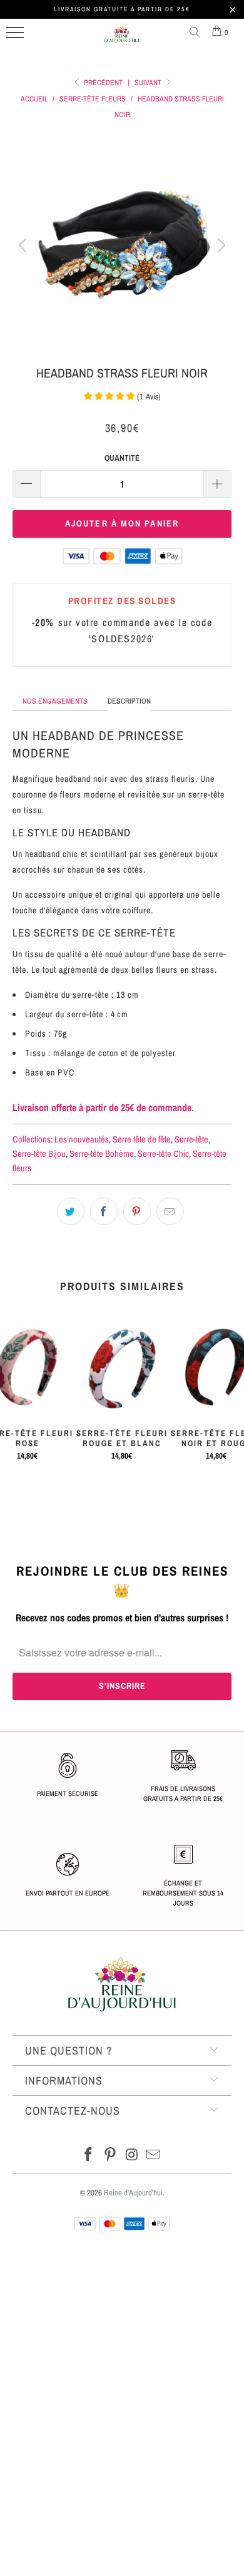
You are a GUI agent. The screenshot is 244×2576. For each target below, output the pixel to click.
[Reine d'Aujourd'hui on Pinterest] (111, 2156)
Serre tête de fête (142, 1139)
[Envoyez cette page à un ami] (170, 1211)
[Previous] (24, 245)
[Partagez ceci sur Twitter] (71, 1211)
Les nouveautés (82, 1139)
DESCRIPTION (129, 701)
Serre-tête (191, 1139)
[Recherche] (197, 33)
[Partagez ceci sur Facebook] (104, 1211)
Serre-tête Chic (163, 1153)
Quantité (122, 458)
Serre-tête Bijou (39, 1153)
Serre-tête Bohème (102, 1153)
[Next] (220, 245)
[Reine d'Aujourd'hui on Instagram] (133, 2156)
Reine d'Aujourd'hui (133, 2193)
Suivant (149, 83)
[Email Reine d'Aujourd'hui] (154, 2156)
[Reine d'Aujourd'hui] (122, 39)
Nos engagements (55, 701)
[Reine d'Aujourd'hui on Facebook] (89, 2156)
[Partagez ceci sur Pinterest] (137, 1211)
